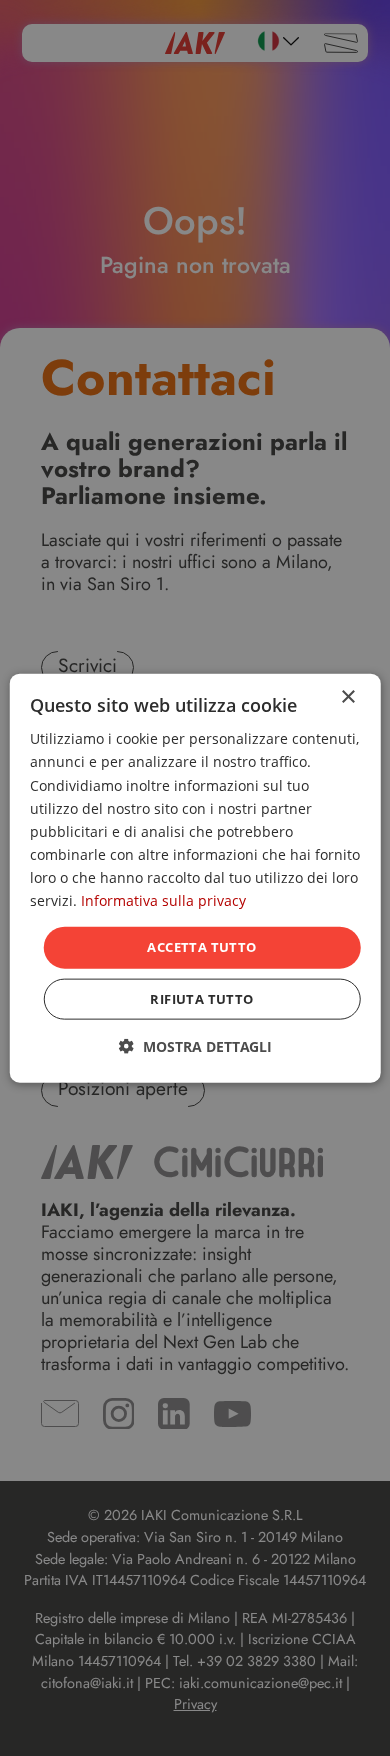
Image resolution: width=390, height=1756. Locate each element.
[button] (195, 1045)
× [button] (347, 697)
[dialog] (195, 878)
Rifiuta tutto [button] (201, 998)
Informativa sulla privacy (163, 900)
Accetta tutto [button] (201, 947)
